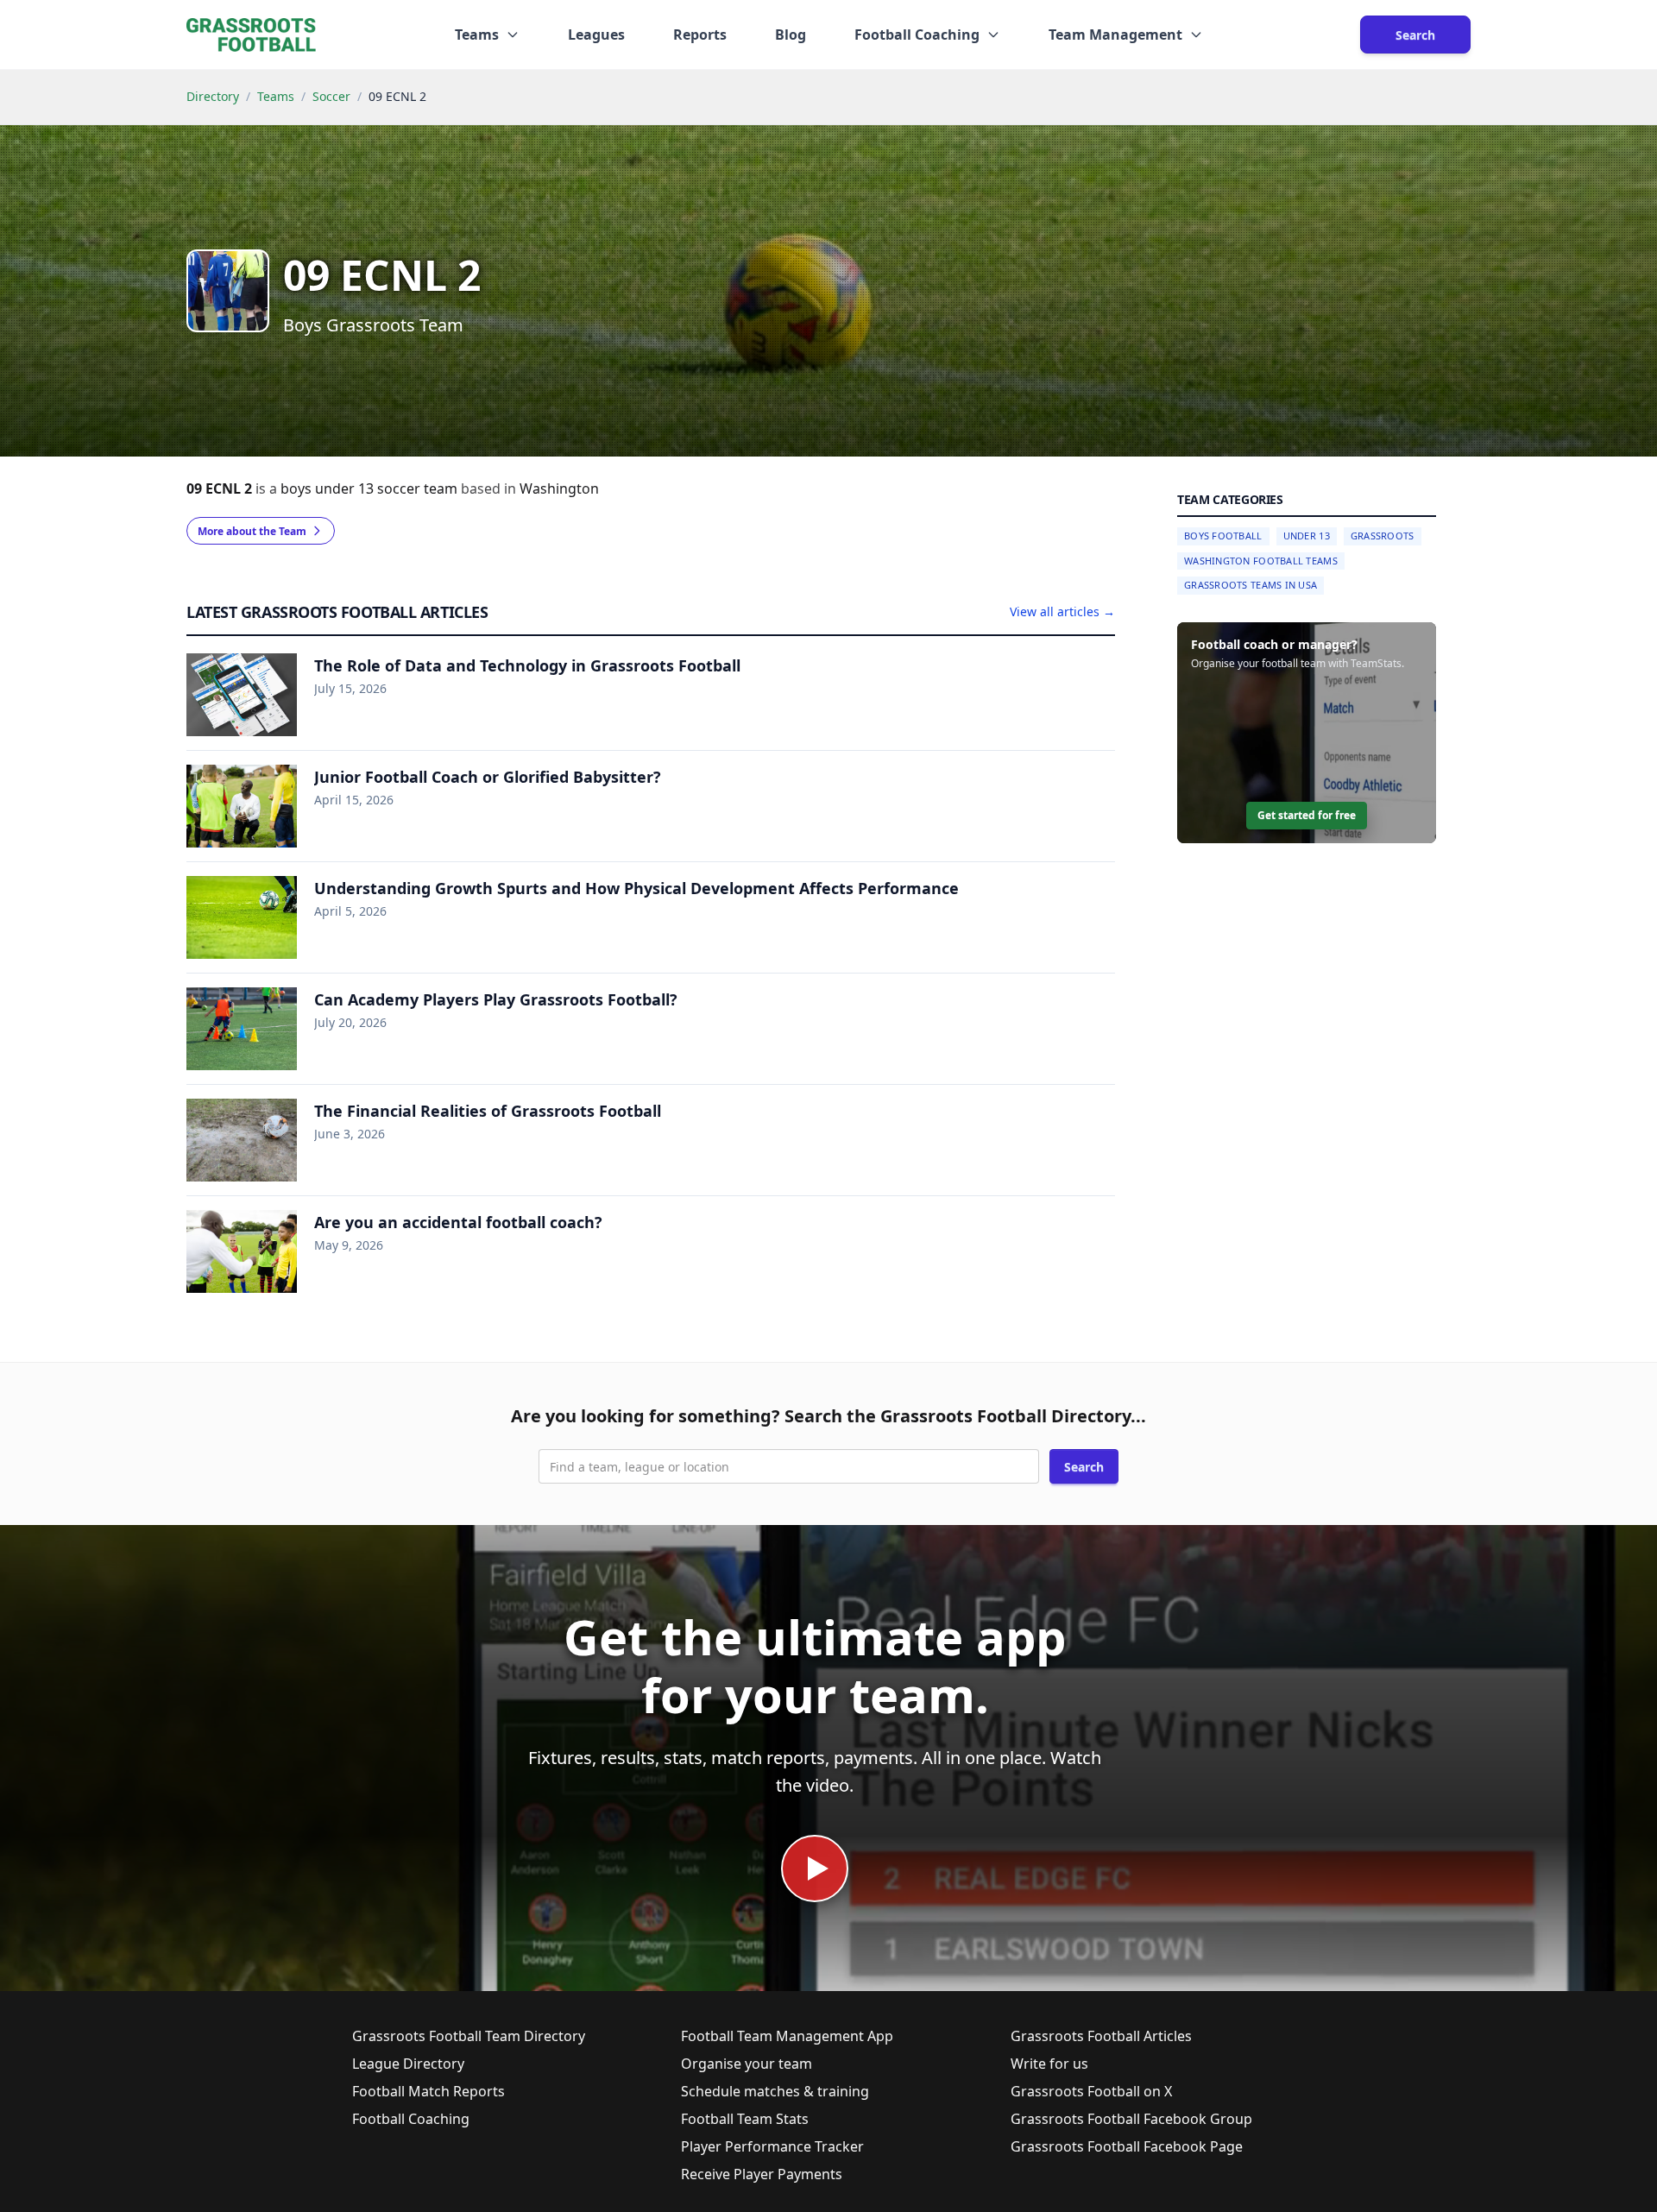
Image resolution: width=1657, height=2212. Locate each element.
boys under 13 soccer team (371, 488)
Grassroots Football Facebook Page (1127, 2146)
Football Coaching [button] (917, 35)
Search (1415, 35)
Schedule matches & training (775, 2091)
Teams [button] (477, 35)
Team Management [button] (1115, 35)
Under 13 (1307, 536)
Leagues (596, 35)
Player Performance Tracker (772, 2146)
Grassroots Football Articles (1101, 2036)
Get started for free (1307, 815)
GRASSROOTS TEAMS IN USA (1251, 585)
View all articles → (1062, 611)
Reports (700, 35)
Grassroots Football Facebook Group (1131, 2119)
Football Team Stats (745, 2119)
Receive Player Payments (762, 2174)
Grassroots (1383, 536)
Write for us (1049, 2064)
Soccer (331, 96)
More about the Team (252, 531)
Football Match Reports (428, 2091)
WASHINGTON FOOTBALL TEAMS (1261, 561)
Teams (276, 96)
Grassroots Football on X (1091, 2091)
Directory (213, 96)
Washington (559, 488)
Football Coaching (411, 2119)
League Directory (408, 2064)
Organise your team (747, 2064)
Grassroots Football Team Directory (469, 2036)
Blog (791, 35)
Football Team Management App (787, 2036)
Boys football (1223, 536)
